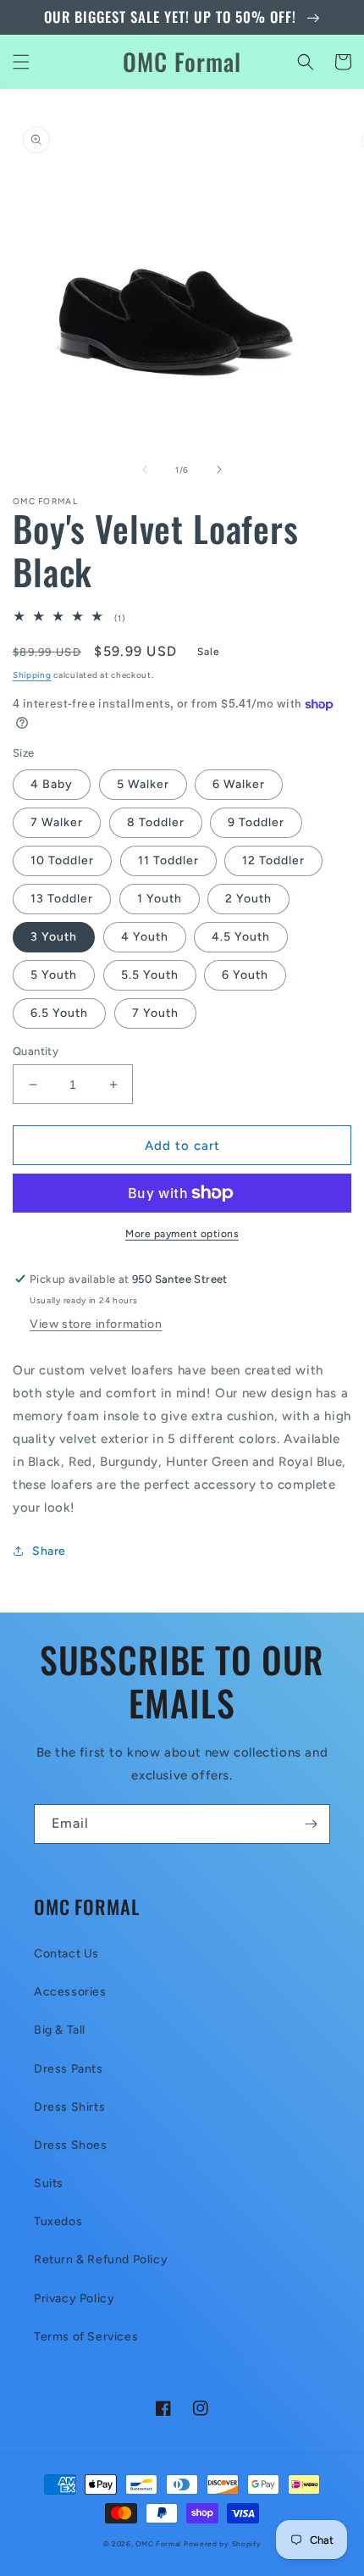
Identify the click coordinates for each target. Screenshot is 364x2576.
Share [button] (49, 1551)
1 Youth (160, 899)
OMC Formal (160, 2544)
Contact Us (66, 1954)
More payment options (182, 1234)
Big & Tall (60, 2030)
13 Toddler (62, 899)
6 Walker (239, 784)
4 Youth (145, 937)
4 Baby (52, 784)
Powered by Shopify (223, 2544)
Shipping (32, 675)
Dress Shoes (71, 2145)
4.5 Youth (241, 937)
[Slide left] (145, 469)
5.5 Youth (150, 975)
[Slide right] (219, 469)
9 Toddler (256, 822)
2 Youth (248, 899)
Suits (49, 2183)
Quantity (36, 1051)
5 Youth (54, 975)
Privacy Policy (74, 2298)
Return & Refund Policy (101, 2260)
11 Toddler (168, 861)
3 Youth (54, 937)
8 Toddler (156, 822)
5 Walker (143, 784)
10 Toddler (62, 861)
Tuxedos (58, 2221)
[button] (21, 62)
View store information (96, 1324)
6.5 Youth (59, 1013)
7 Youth (155, 1013)
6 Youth (245, 975)
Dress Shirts (69, 2107)
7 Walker (57, 822)
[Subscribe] (311, 1824)
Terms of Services (86, 2337)
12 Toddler (273, 861)
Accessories (70, 1992)
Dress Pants (69, 2069)
